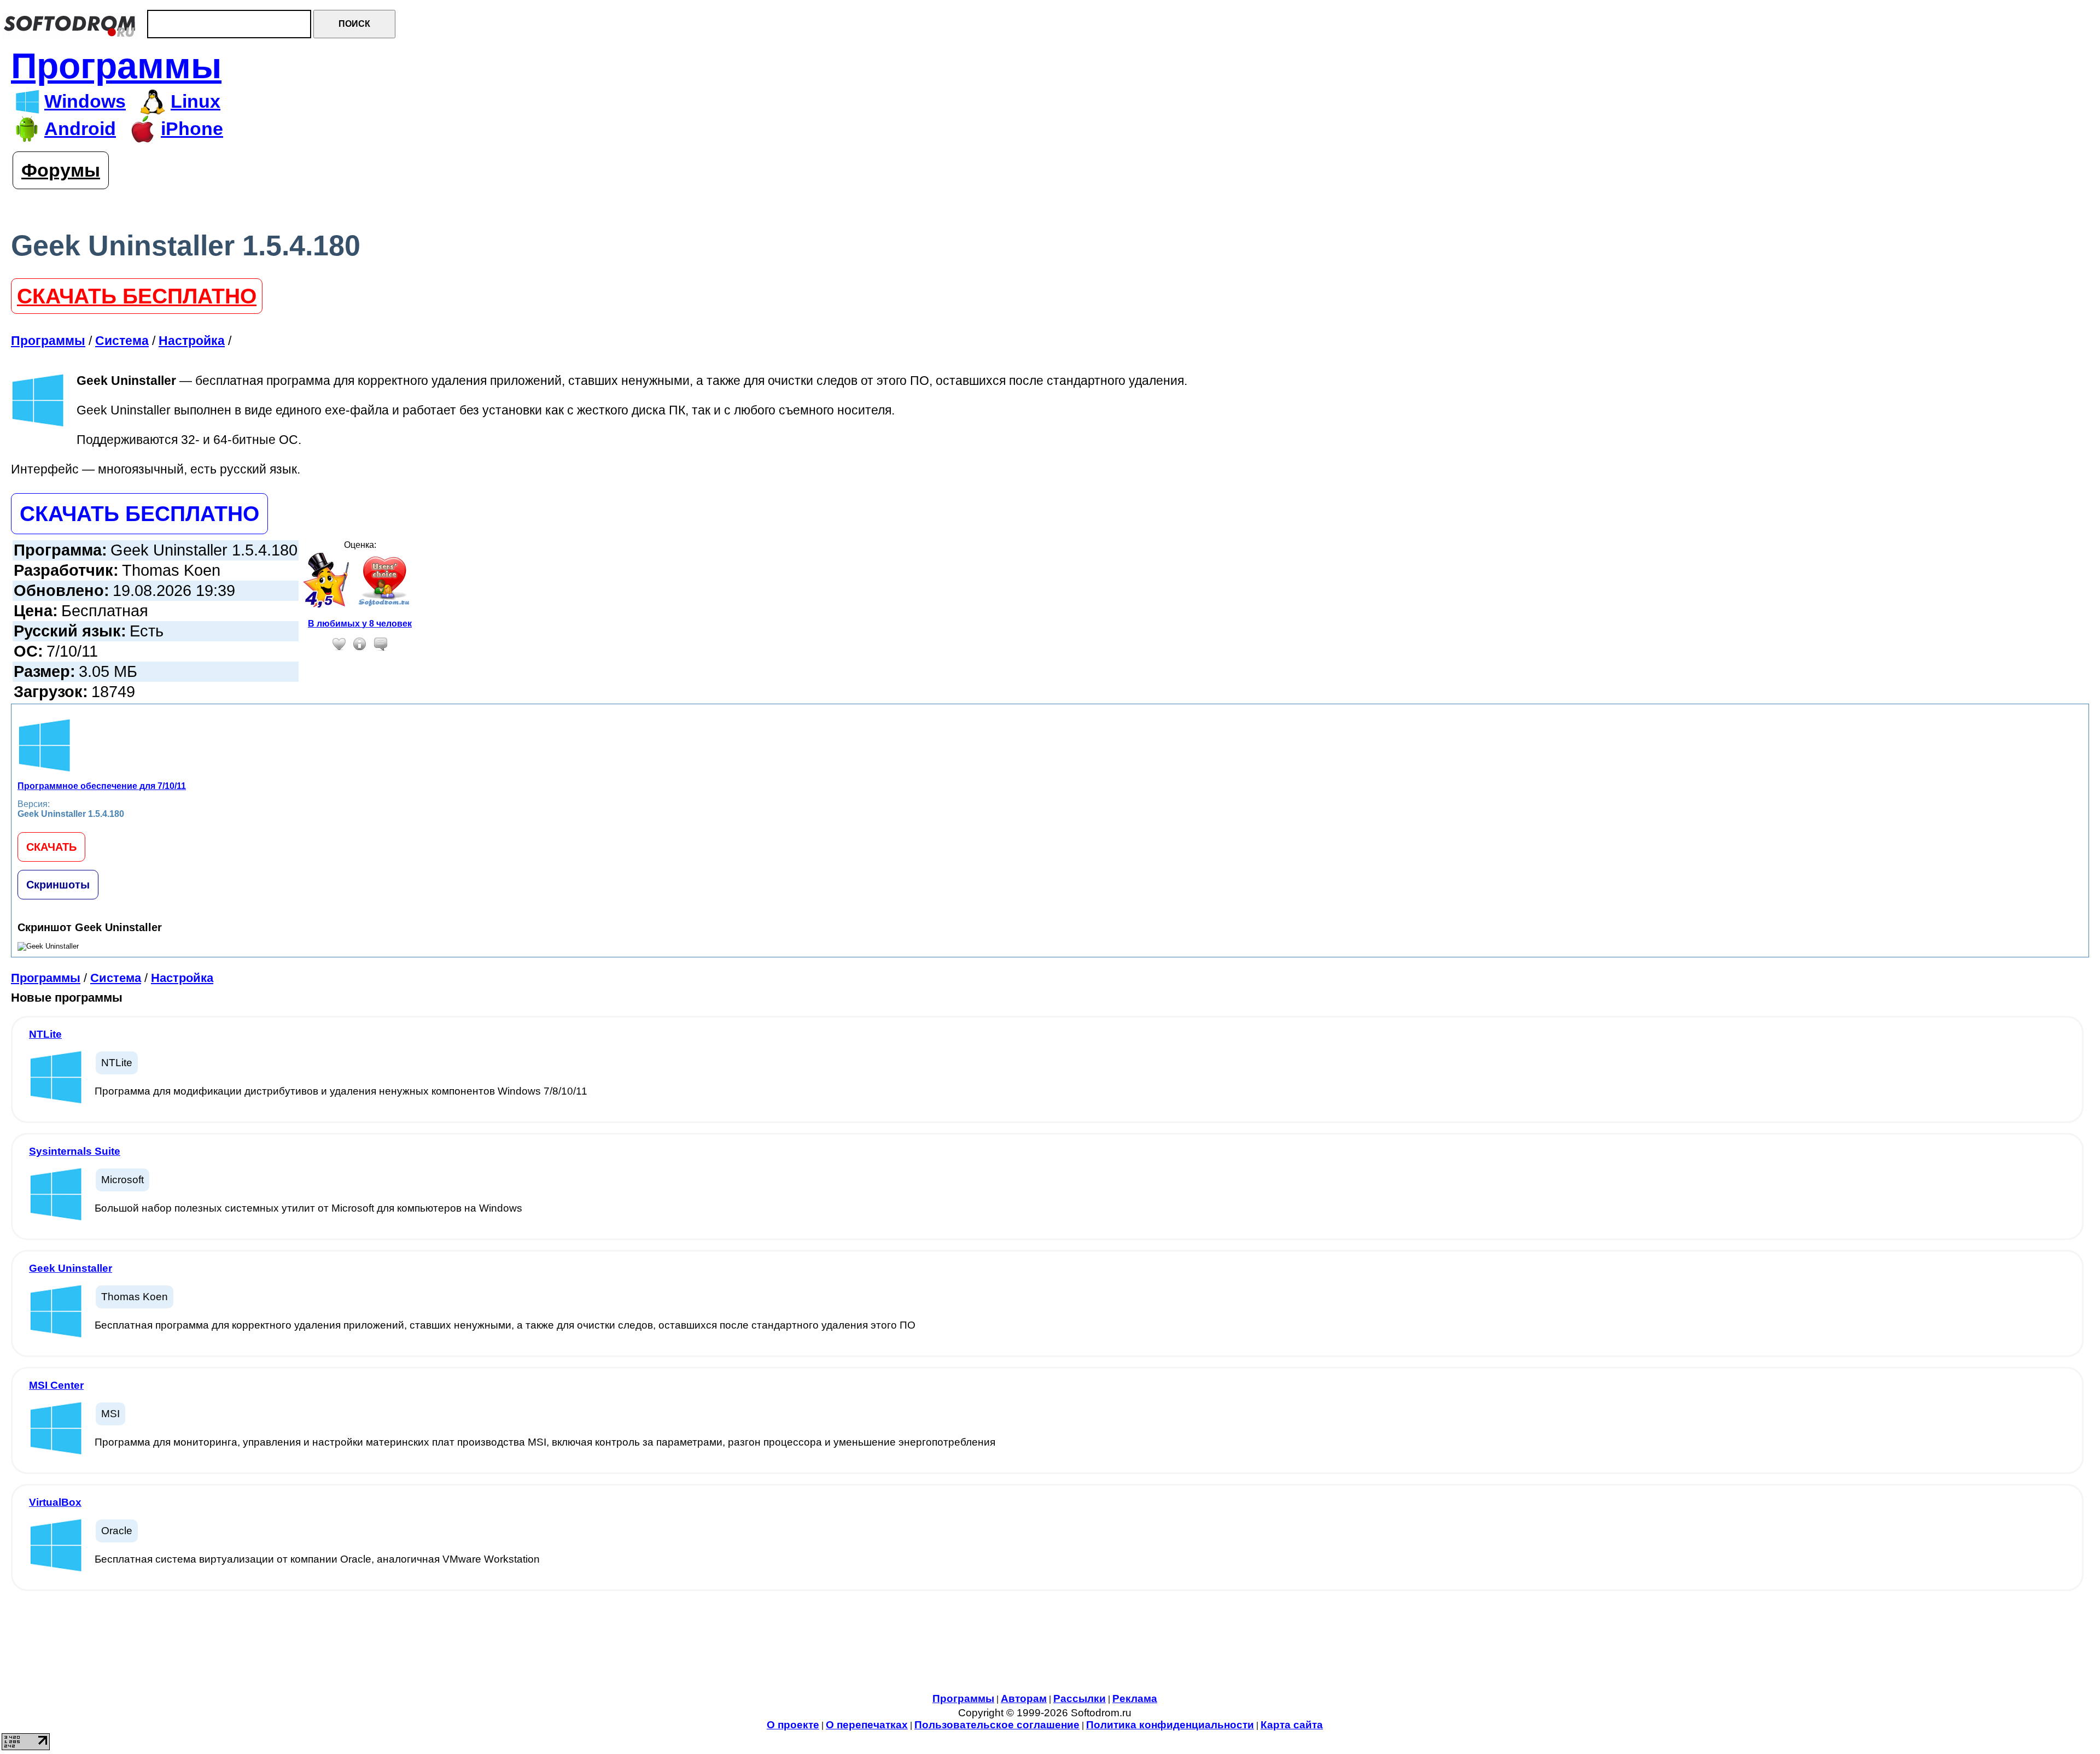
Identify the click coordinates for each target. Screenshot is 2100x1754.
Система (116, 978)
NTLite (45, 1034)
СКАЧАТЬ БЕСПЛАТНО (137, 296)
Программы (116, 66)
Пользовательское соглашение (997, 1725)
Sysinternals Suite (75, 1151)
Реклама (1135, 1699)
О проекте (793, 1725)
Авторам (1024, 1699)
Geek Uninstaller (71, 1268)
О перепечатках (867, 1725)
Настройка (182, 978)
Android (80, 129)
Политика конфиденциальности (1170, 1725)
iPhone (192, 129)
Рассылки (1080, 1699)
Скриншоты (58, 885)
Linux (196, 101)
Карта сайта (1292, 1725)
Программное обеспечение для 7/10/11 (102, 786)
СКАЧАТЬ (51, 847)
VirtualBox (55, 1502)
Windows (85, 101)
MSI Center (56, 1385)
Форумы (61, 170)
